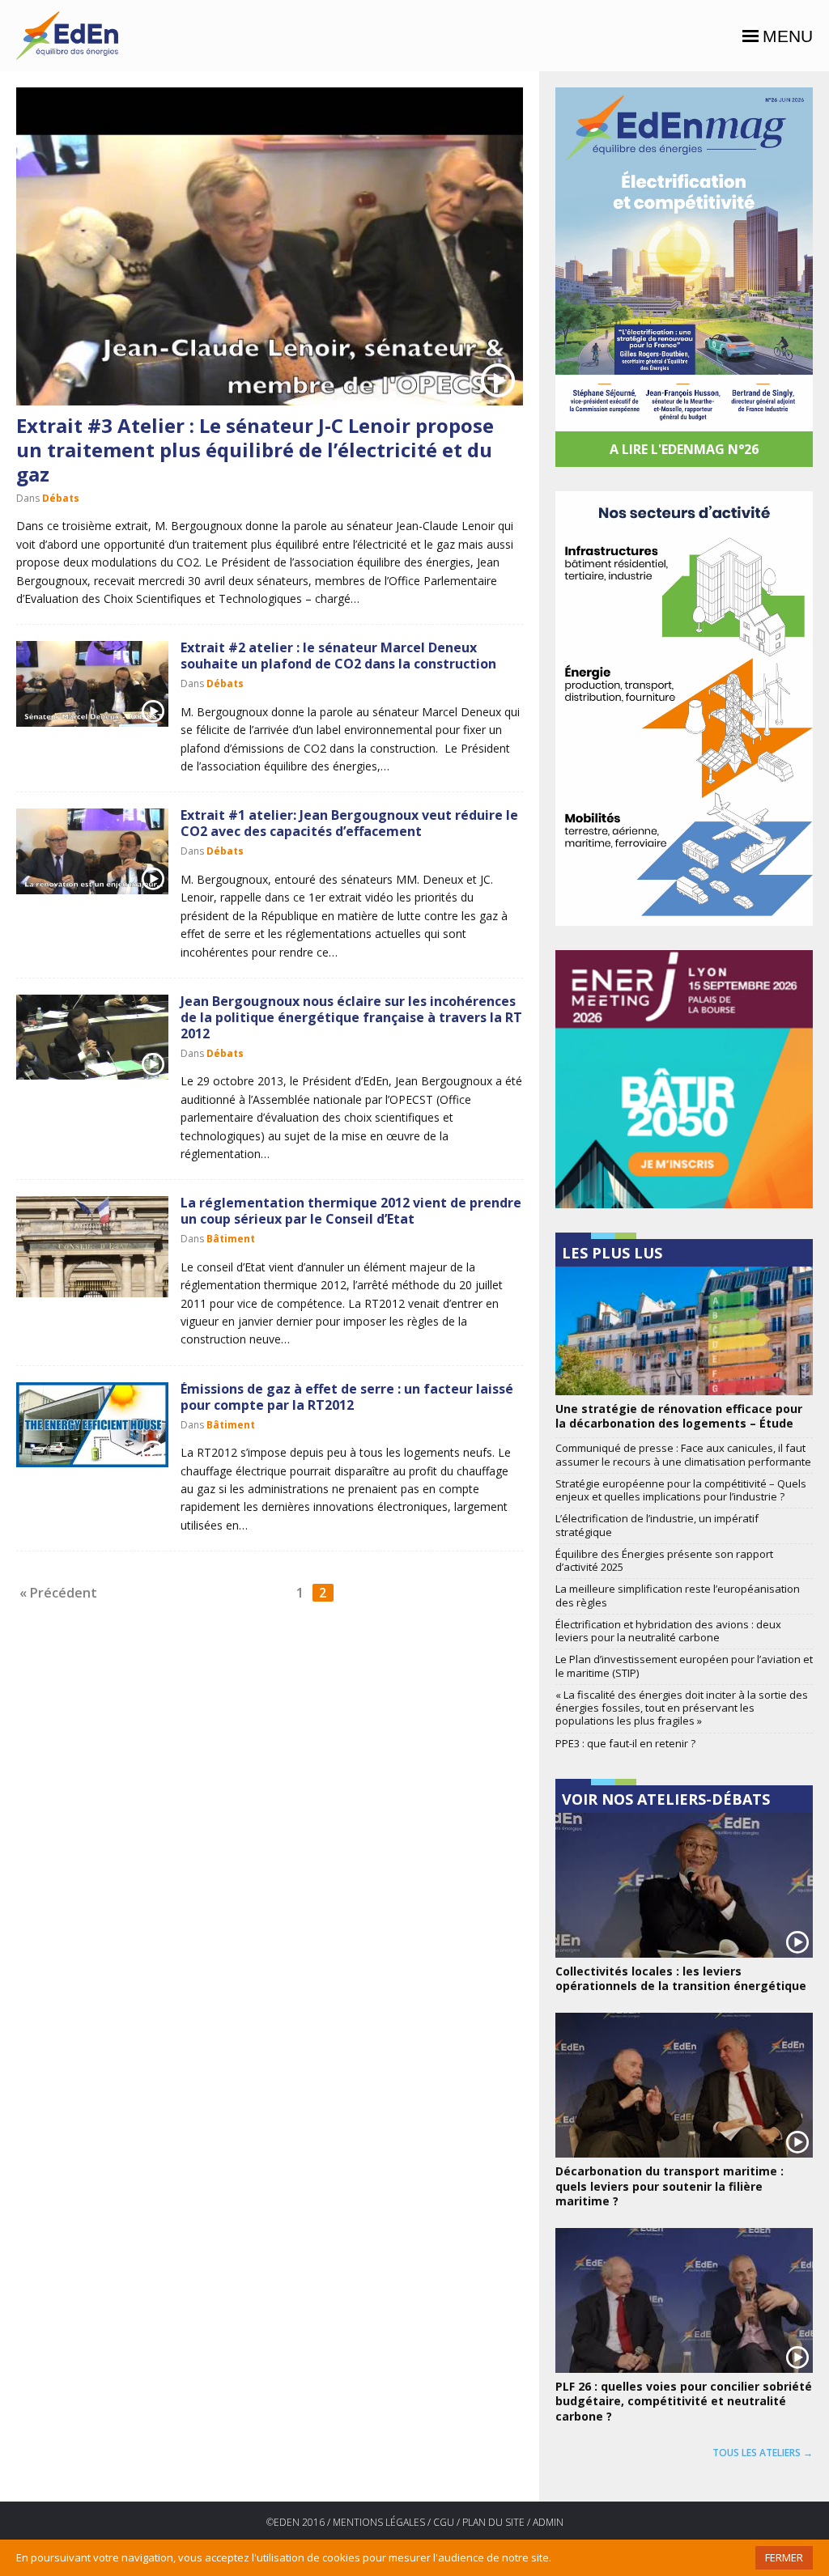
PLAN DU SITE (493, 2522)
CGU (444, 2522)
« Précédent (58, 1593)
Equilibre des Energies (67, 36)
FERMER (784, 2557)
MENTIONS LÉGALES (379, 2522)
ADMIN (548, 2522)
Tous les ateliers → (763, 2453)
